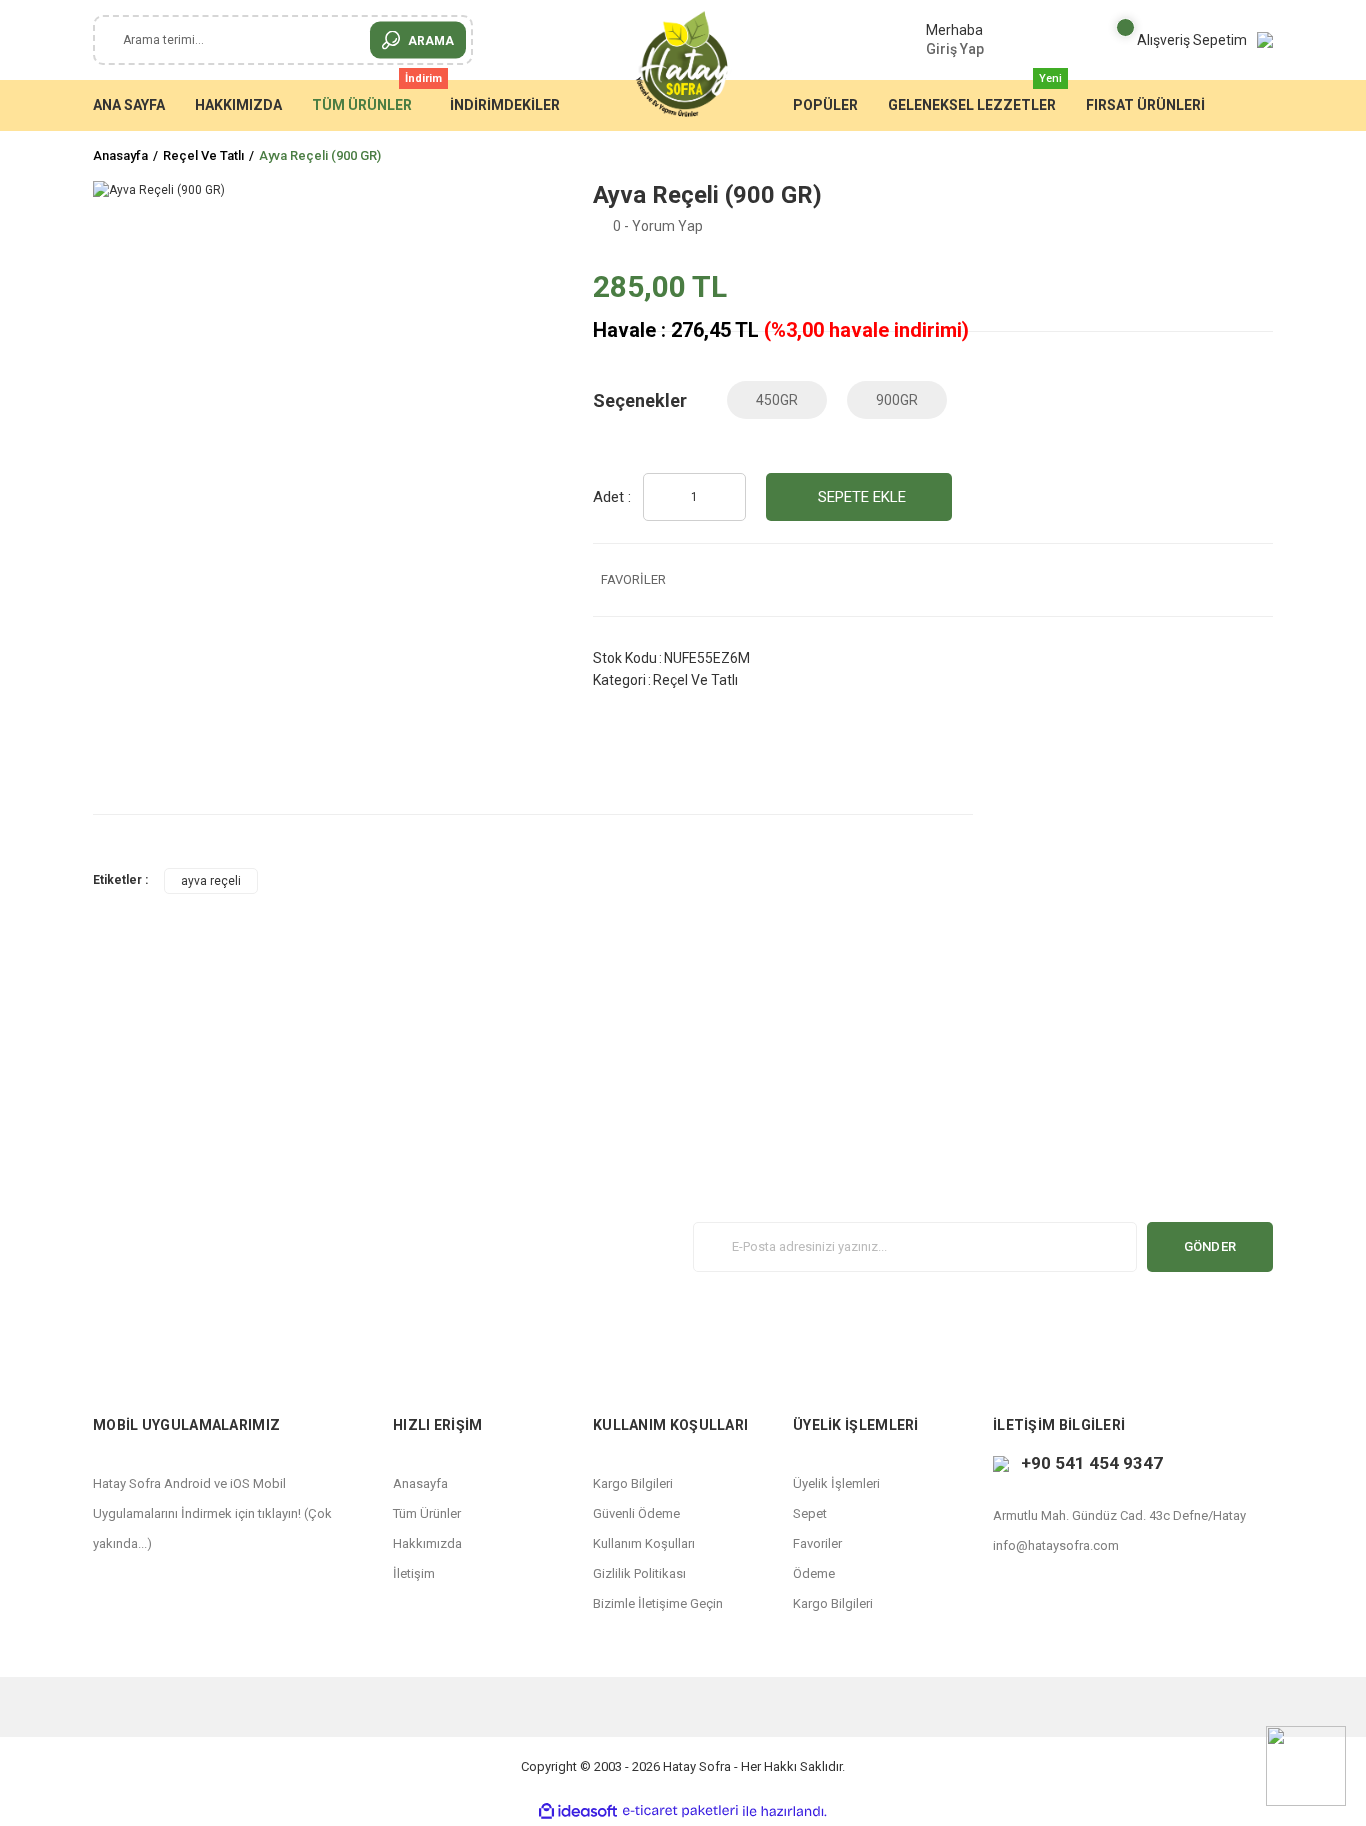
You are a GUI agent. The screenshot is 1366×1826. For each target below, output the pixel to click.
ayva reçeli (211, 881)
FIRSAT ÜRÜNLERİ (1145, 105)
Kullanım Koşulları (644, 1543)
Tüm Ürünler (427, 1513)
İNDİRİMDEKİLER (505, 105)
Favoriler (817, 1543)
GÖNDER (1210, 1246)
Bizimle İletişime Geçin (658, 1603)
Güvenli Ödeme (636, 1513)
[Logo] (683, 65)
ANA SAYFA (129, 105)
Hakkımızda (427, 1543)
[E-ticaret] (680, 1811)
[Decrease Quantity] (725, 497)
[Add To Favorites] (933, 580)
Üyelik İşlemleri (836, 1483)
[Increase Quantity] (663, 497)
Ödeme (814, 1573)
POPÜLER (825, 105)
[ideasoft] (578, 1811)
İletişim (414, 1573)
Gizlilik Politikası (639, 1573)
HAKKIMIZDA (238, 105)
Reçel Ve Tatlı (695, 680)
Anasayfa (420, 1483)
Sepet (810, 1513)
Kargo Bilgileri (633, 1483)
